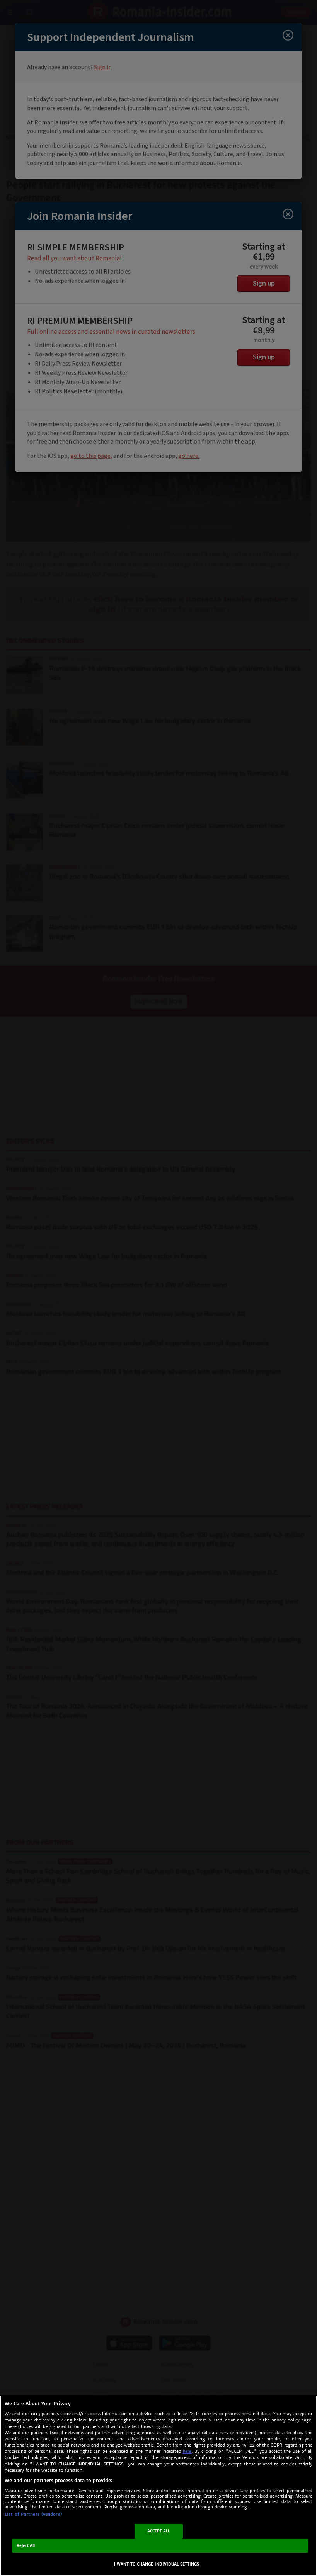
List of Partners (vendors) (33, 2514)
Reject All (26, 2546)
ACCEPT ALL (159, 2531)
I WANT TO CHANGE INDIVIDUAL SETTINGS (157, 2564)
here (187, 2451)
